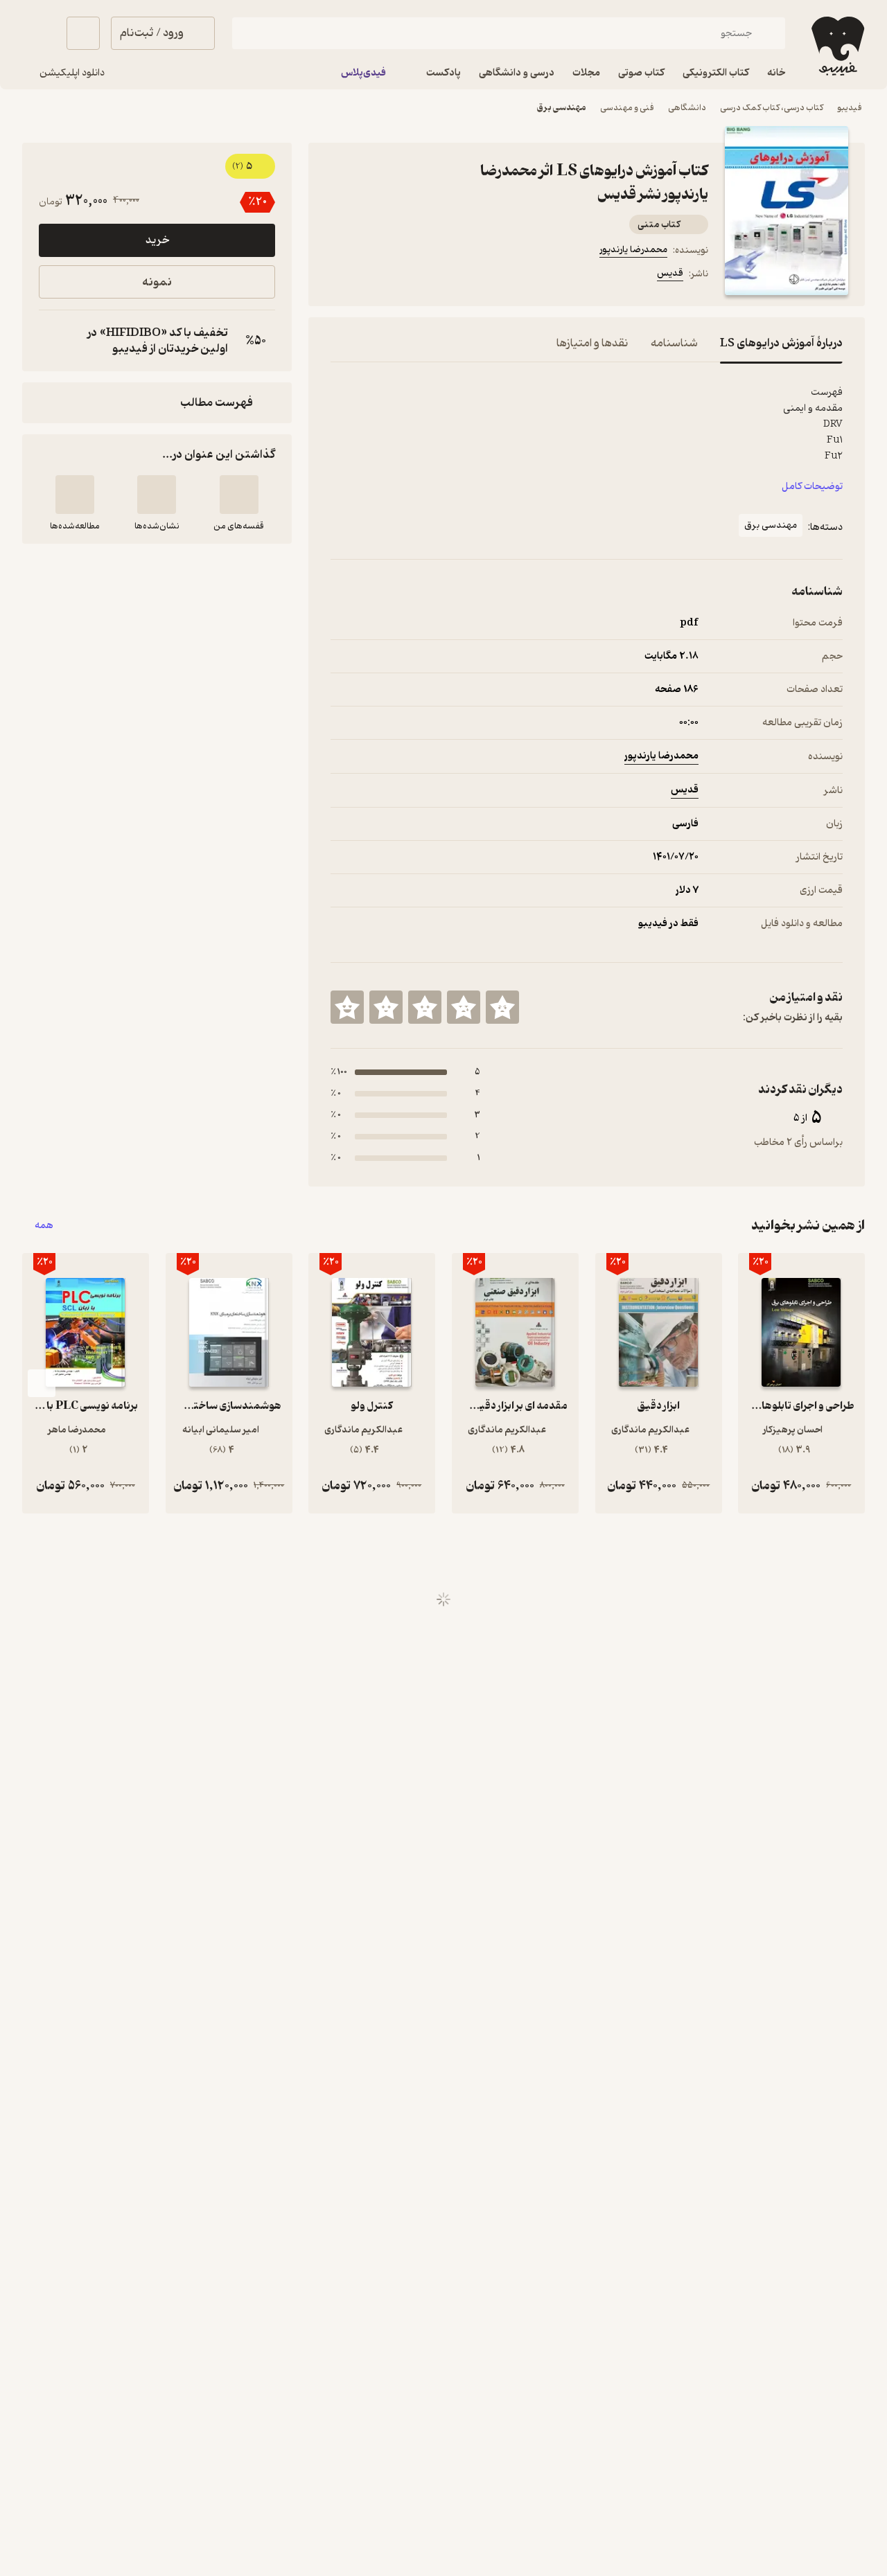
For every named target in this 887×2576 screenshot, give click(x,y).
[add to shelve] (239, 495)
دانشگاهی (687, 108)
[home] (836, 46)
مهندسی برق (562, 108)
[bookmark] (372, 276)
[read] (75, 495)
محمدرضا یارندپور (633, 250)
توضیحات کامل (812, 487)
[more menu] (339, 276)
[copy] (53, 341)
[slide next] (42, 1383)
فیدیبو (850, 108)
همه (44, 1226)
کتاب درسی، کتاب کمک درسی (772, 108)
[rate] (502, 1007)
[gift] (405, 276)
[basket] (83, 33)
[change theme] (39, 33)
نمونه (157, 282)
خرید (157, 240)
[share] (439, 276)
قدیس (670, 273)
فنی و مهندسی (627, 108)
